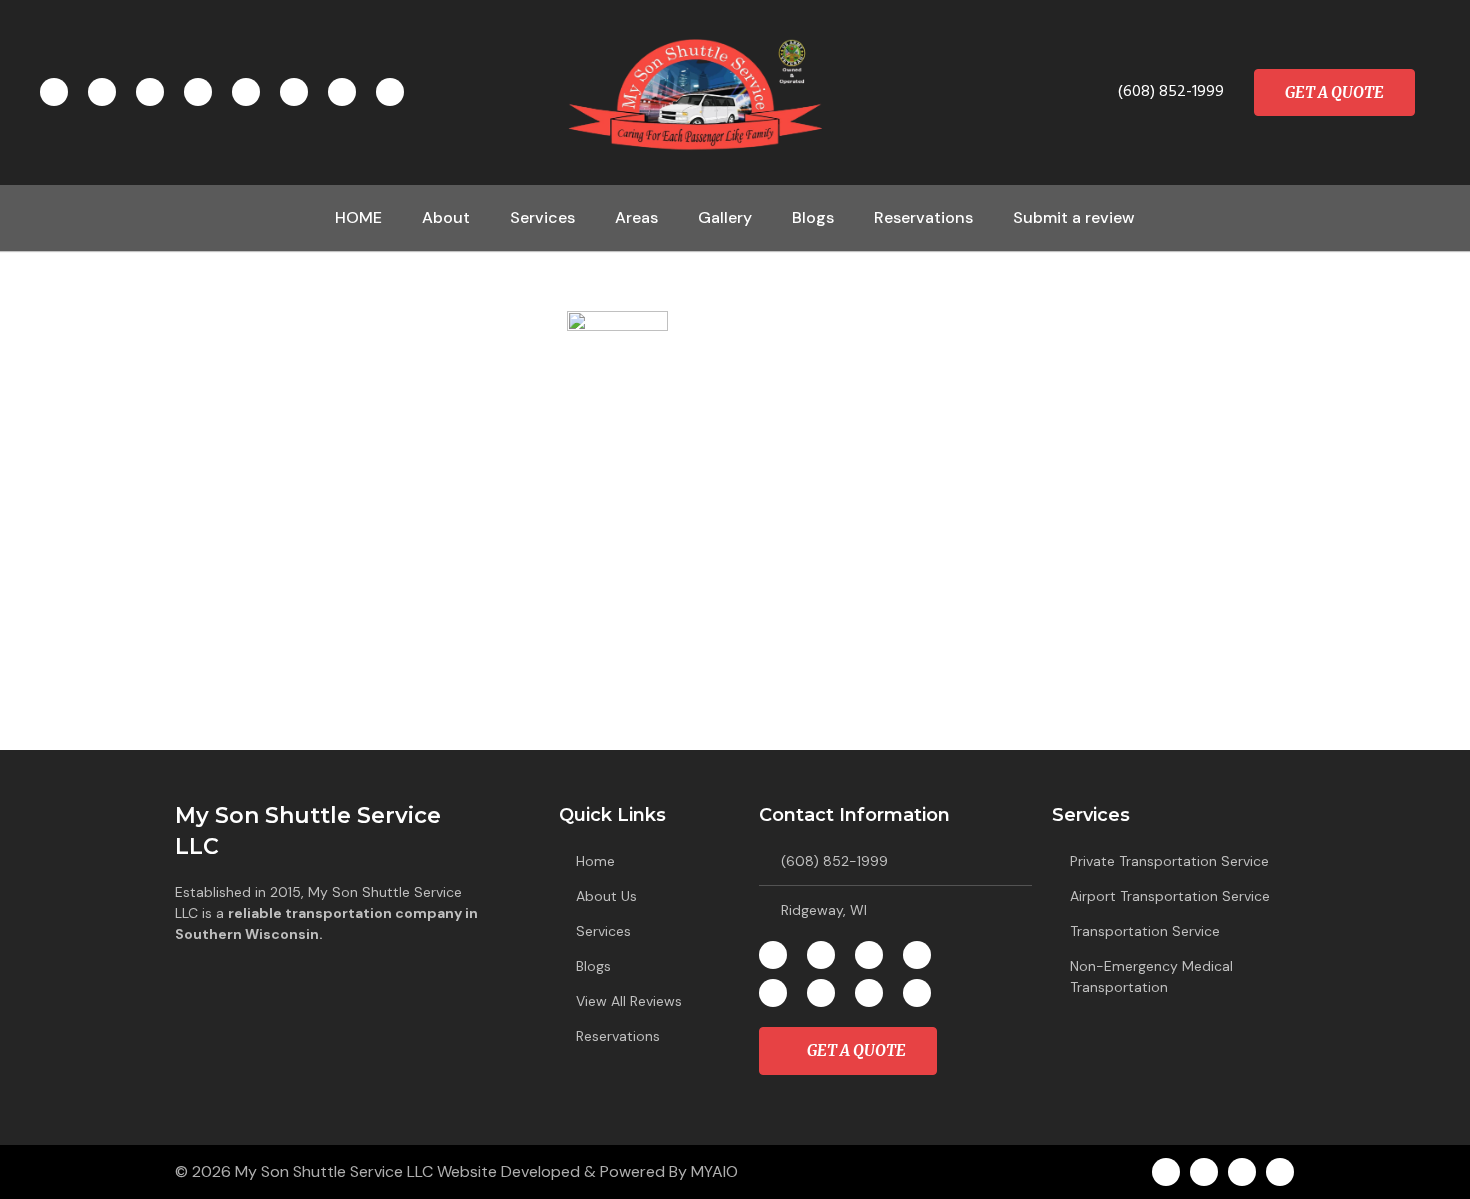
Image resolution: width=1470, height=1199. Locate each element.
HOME (358, 217)
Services (542, 217)
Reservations (923, 217)
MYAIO (714, 1171)
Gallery (725, 217)
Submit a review (1074, 217)
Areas (636, 217)
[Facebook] (54, 92)
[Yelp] (342, 92)
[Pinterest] (246, 92)
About (446, 217)
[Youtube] (390, 92)
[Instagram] (150, 92)
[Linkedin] (198, 92)
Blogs (813, 217)
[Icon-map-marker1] (102, 92)
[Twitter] (294, 92)
